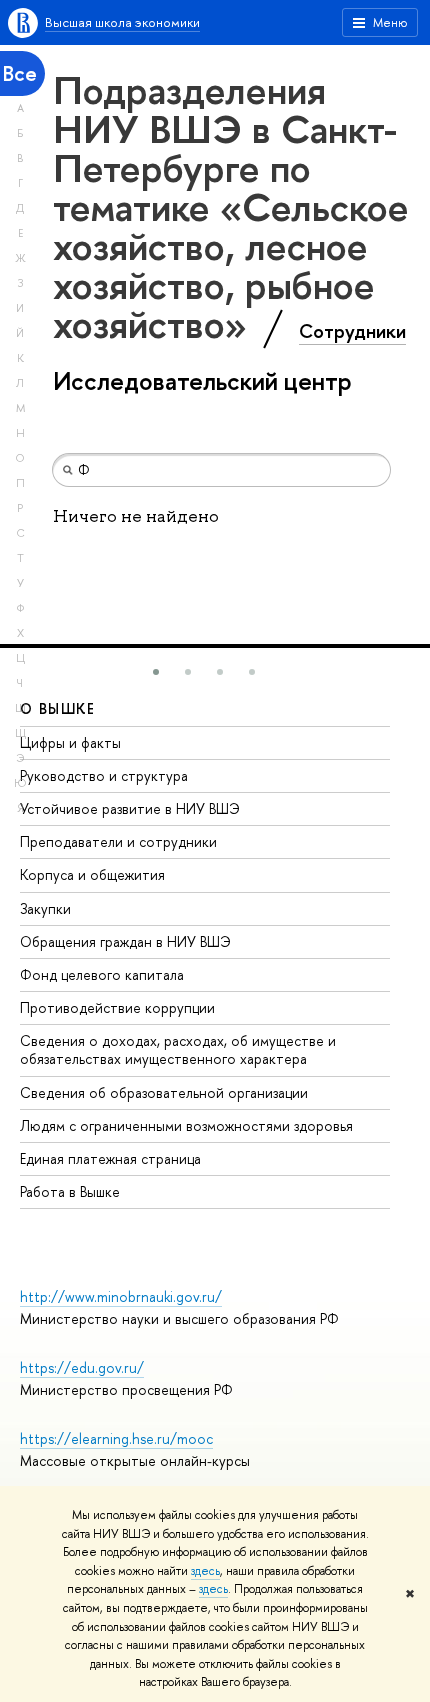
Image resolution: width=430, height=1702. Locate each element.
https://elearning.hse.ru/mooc (116, 1438)
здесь (205, 1571)
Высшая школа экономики (122, 22)
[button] (156, 672)
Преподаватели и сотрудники (118, 841)
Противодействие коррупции (117, 1007)
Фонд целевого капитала (102, 974)
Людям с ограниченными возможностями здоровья (186, 1125)
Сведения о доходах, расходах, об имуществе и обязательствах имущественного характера (178, 1049)
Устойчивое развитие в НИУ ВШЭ (130, 808)
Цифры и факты (70, 742)
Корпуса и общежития (92, 874)
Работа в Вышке (70, 1191)
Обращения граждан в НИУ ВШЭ (125, 941)
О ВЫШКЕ (58, 708)
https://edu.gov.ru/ (82, 1367)
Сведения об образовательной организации (164, 1092)
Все (20, 73)
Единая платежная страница (110, 1158)
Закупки (45, 908)
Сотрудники (352, 331)
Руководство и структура (104, 775)
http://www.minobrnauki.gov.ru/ (121, 1296)
